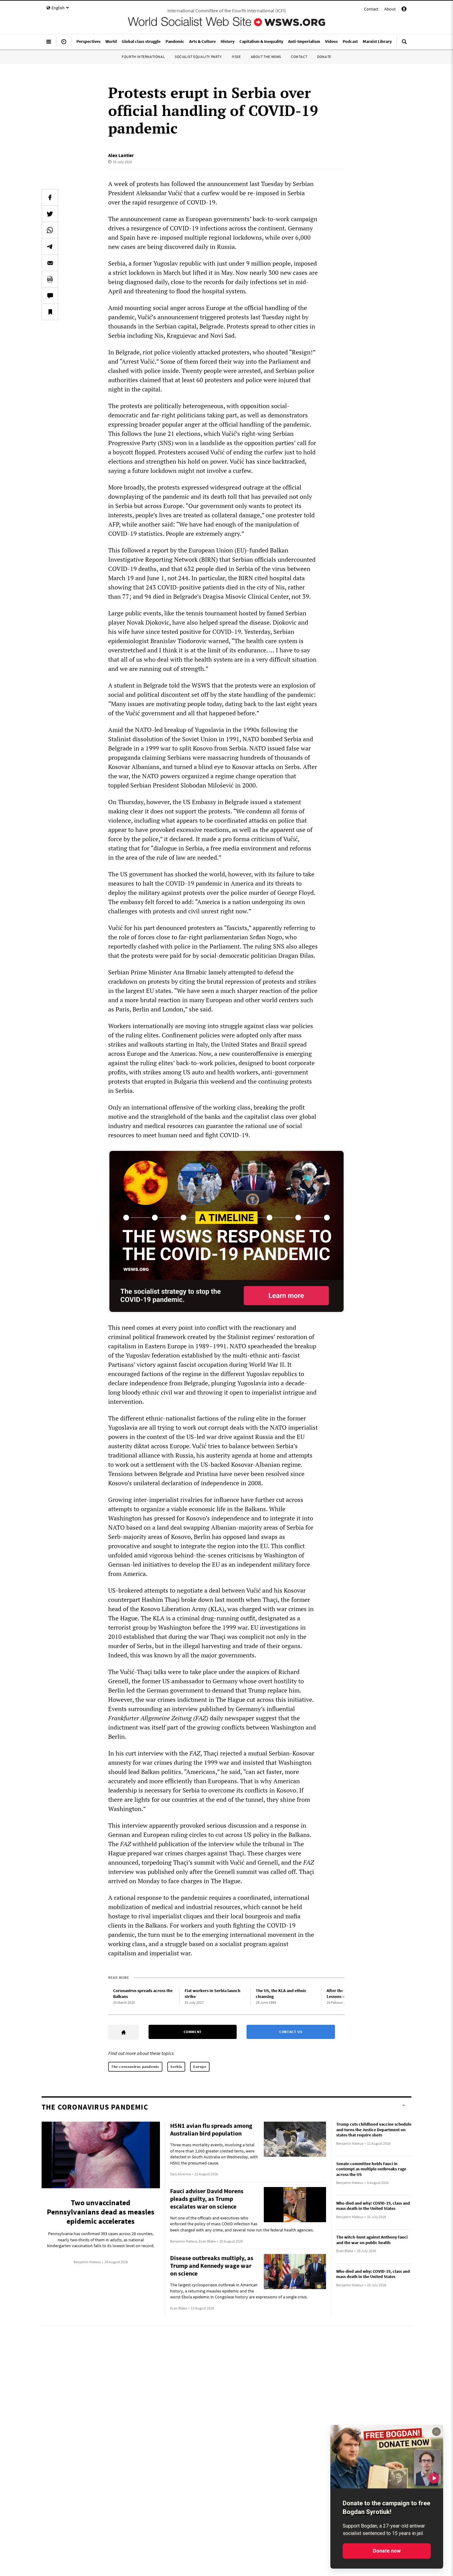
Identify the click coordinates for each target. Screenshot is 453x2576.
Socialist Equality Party (198, 57)
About (390, 9)
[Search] (404, 44)
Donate (324, 57)
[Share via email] (50, 263)
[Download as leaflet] (50, 279)
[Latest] (64, 44)
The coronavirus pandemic (135, 2067)
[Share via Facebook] (50, 197)
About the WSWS (266, 57)
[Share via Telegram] (50, 246)
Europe (200, 2067)
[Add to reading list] (50, 312)
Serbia (176, 2067)
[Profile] (404, 10)
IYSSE (236, 57)
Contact (371, 9)
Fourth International (143, 57)
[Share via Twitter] (50, 214)
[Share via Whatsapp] (50, 230)
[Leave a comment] (50, 296)
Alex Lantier (121, 155)
